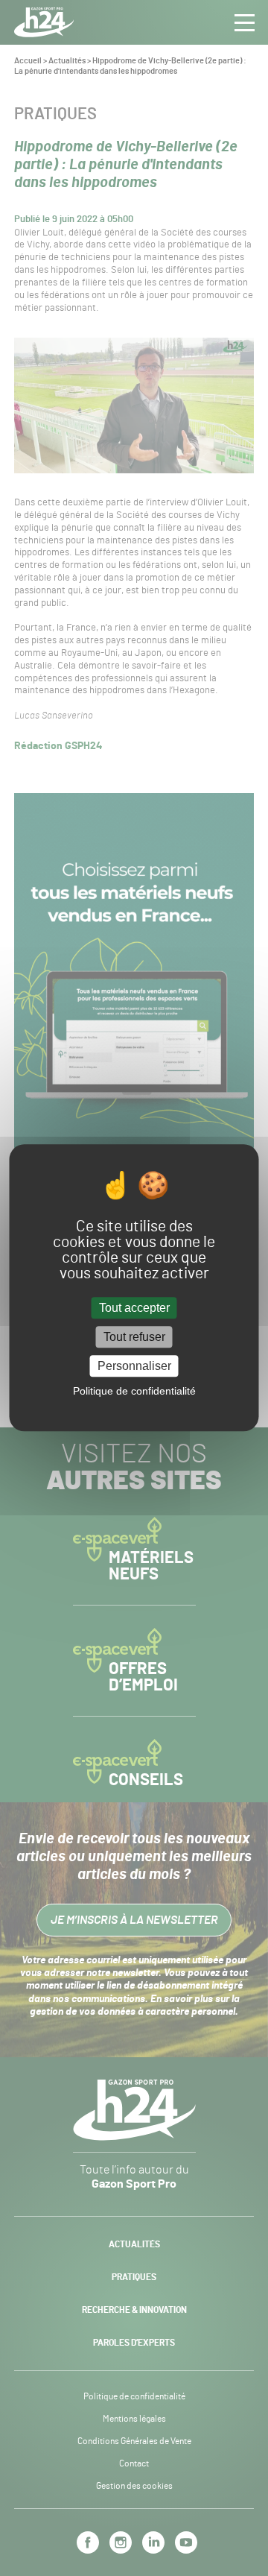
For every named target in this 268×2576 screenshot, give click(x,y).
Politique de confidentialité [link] (134, 1392)
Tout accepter (134, 1308)
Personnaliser (134, 1366)
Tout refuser (134, 1337)
